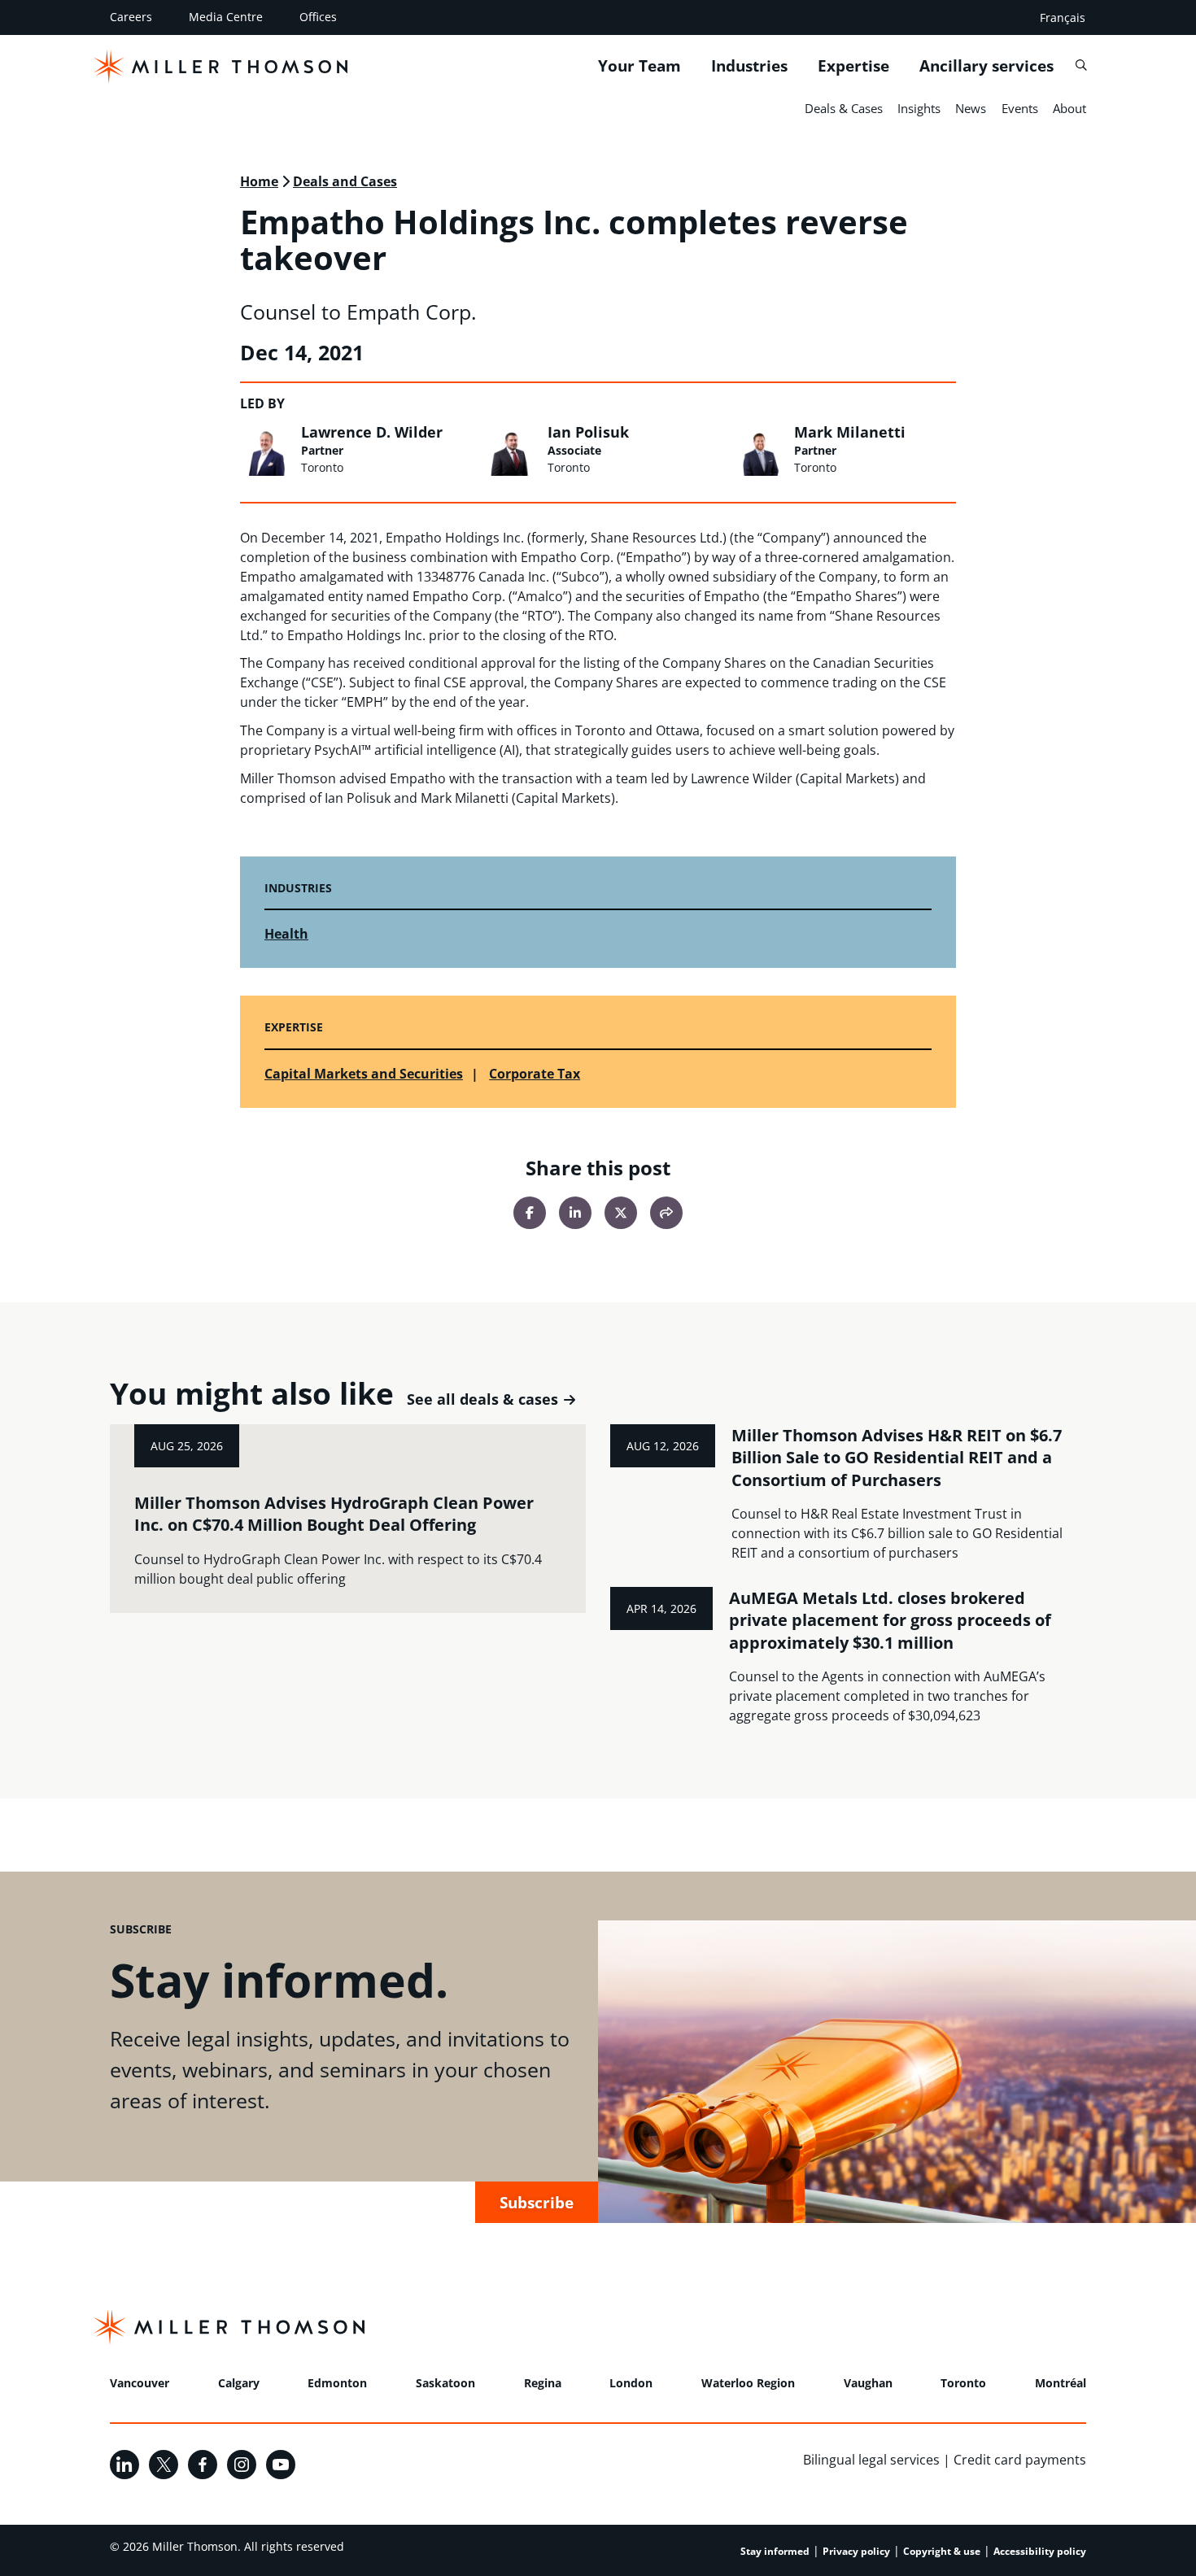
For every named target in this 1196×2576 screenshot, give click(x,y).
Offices (318, 17)
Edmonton (337, 2383)
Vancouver (140, 2383)
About (1069, 108)
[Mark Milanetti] (760, 450)
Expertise (853, 66)
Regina (543, 2383)
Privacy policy (856, 2551)
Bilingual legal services (871, 2460)
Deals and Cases (345, 181)
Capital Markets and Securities (364, 1074)
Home (259, 181)
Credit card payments (1020, 2460)
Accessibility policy (1040, 2551)
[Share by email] (666, 1213)
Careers (131, 17)
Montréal (1061, 2383)
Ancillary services (986, 66)
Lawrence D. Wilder (372, 432)
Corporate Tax (535, 1074)
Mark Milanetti (850, 432)
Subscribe (537, 2202)
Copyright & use (942, 2551)
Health (286, 934)
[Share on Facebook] (530, 1213)
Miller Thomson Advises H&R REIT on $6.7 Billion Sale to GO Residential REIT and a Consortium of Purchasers (897, 1458)
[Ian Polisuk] (513, 450)
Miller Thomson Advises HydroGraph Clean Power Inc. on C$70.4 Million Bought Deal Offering (334, 1514)
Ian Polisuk (588, 432)
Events (1020, 108)
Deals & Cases (844, 108)
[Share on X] (621, 1213)
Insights (919, 108)
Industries (749, 66)
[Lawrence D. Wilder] (266, 450)
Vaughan (868, 2383)
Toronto (963, 2383)
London (631, 2383)
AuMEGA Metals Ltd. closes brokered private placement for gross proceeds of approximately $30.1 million (890, 1620)
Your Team (639, 66)
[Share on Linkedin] (575, 1213)
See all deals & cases (482, 1399)
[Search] (1081, 65)
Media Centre (226, 17)
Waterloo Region (748, 2383)
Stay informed (775, 2551)
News (971, 108)
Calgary (239, 2383)
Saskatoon (445, 2383)
